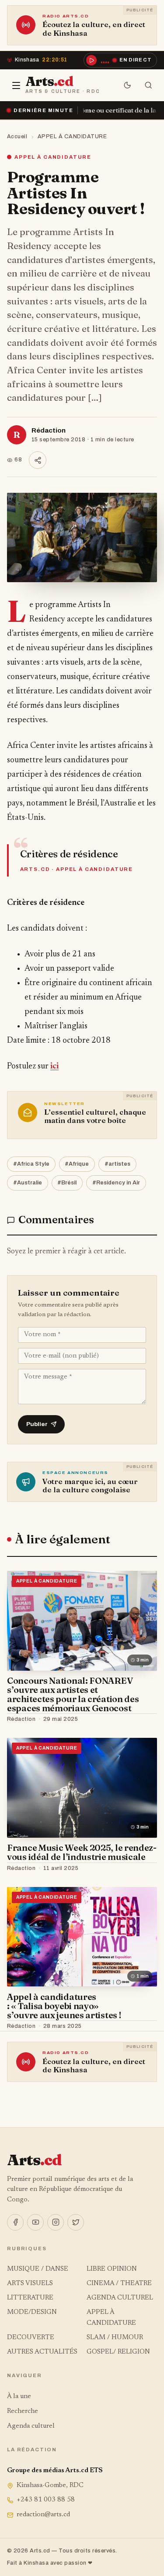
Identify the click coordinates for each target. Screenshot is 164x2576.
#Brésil (67, 1183)
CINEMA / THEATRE (119, 2284)
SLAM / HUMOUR (115, 2338)
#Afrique (77, 1164)
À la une (19, 2397)
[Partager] (38, 460)
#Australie (28, 1183)
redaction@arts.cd (43, 2515)
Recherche (23, 2411)
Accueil (17, 136)
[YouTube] (35, 2222)
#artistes (117, 1164)
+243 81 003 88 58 (46, 2500)
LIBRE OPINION (112, 2269)
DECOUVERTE (31, 2338)
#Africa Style (31, 1164)
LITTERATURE (30, 2298)
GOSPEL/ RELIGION (118, 2352)
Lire (142, 1720)
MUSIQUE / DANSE (38, 2269)
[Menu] (16, 85)
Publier (37, 1424)
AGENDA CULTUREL (120, 2298)
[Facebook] (15, 2222)
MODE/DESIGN (32, 2312)
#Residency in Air (116, 1183)
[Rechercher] (148, 85)
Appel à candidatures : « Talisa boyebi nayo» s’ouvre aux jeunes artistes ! (64, 2006)
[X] (76, 2222)
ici (54, 1066)
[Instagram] (56, 2222)
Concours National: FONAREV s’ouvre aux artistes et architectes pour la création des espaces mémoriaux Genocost (73, 1694)
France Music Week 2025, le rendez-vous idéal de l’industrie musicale (82, 1852)
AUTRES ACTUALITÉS (42, 2352)
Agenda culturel (31, 2426)
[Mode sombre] (127, 85)
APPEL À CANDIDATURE (72, 136)
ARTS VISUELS (30, 2284)
